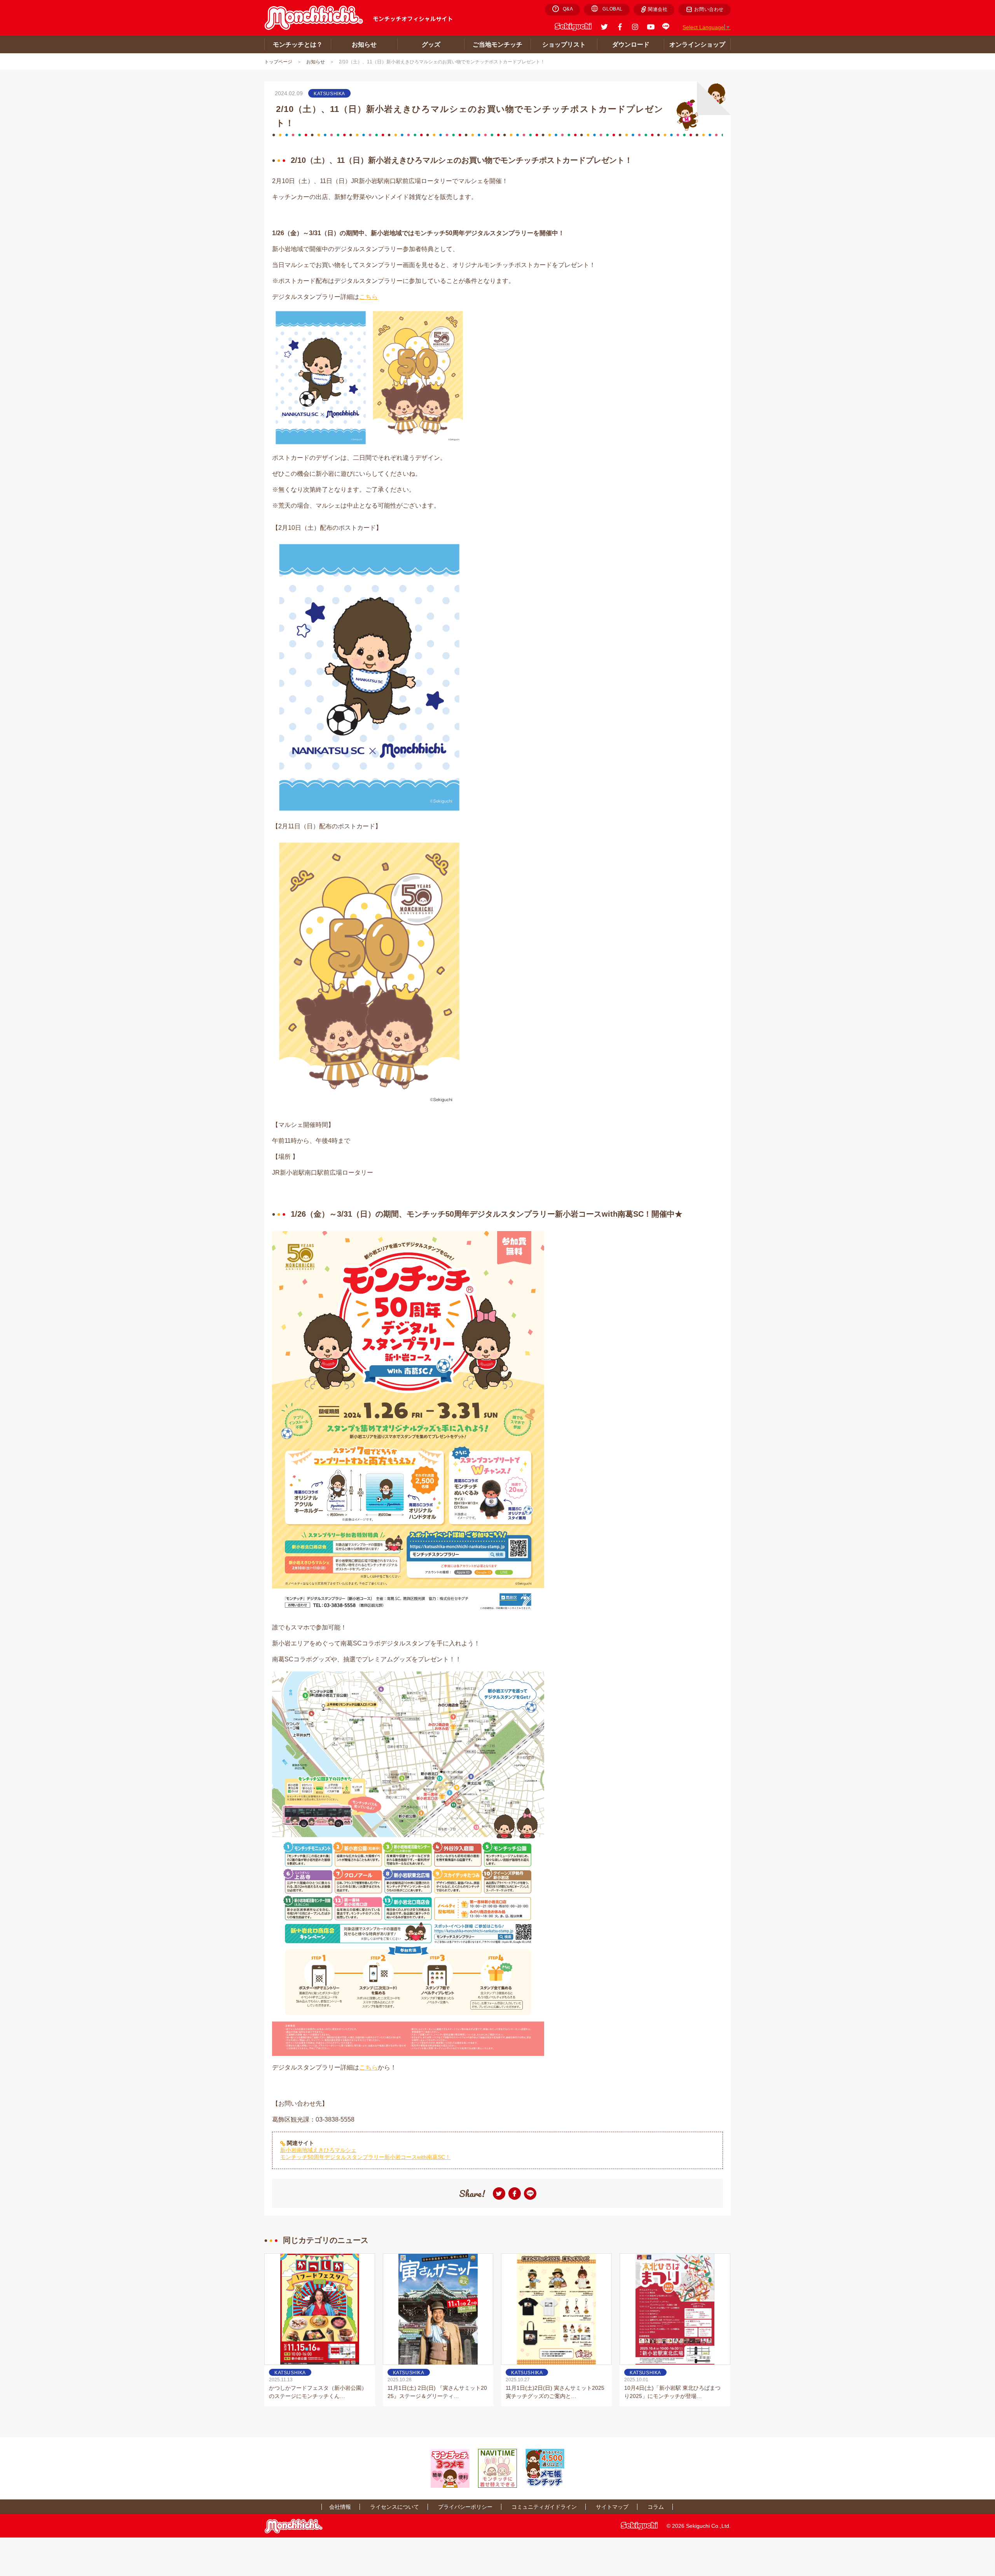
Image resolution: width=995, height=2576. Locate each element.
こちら (368, 297)
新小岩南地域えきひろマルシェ (318, 2150)
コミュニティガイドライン (544, 2507)
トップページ (278, 62)
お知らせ (316, 62)
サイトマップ (612, 2507)
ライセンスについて (395, 2507)
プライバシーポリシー (465, 2507)
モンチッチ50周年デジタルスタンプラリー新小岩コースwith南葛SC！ (365, 2157)
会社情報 (340, 2507)
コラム (656, 2507)
